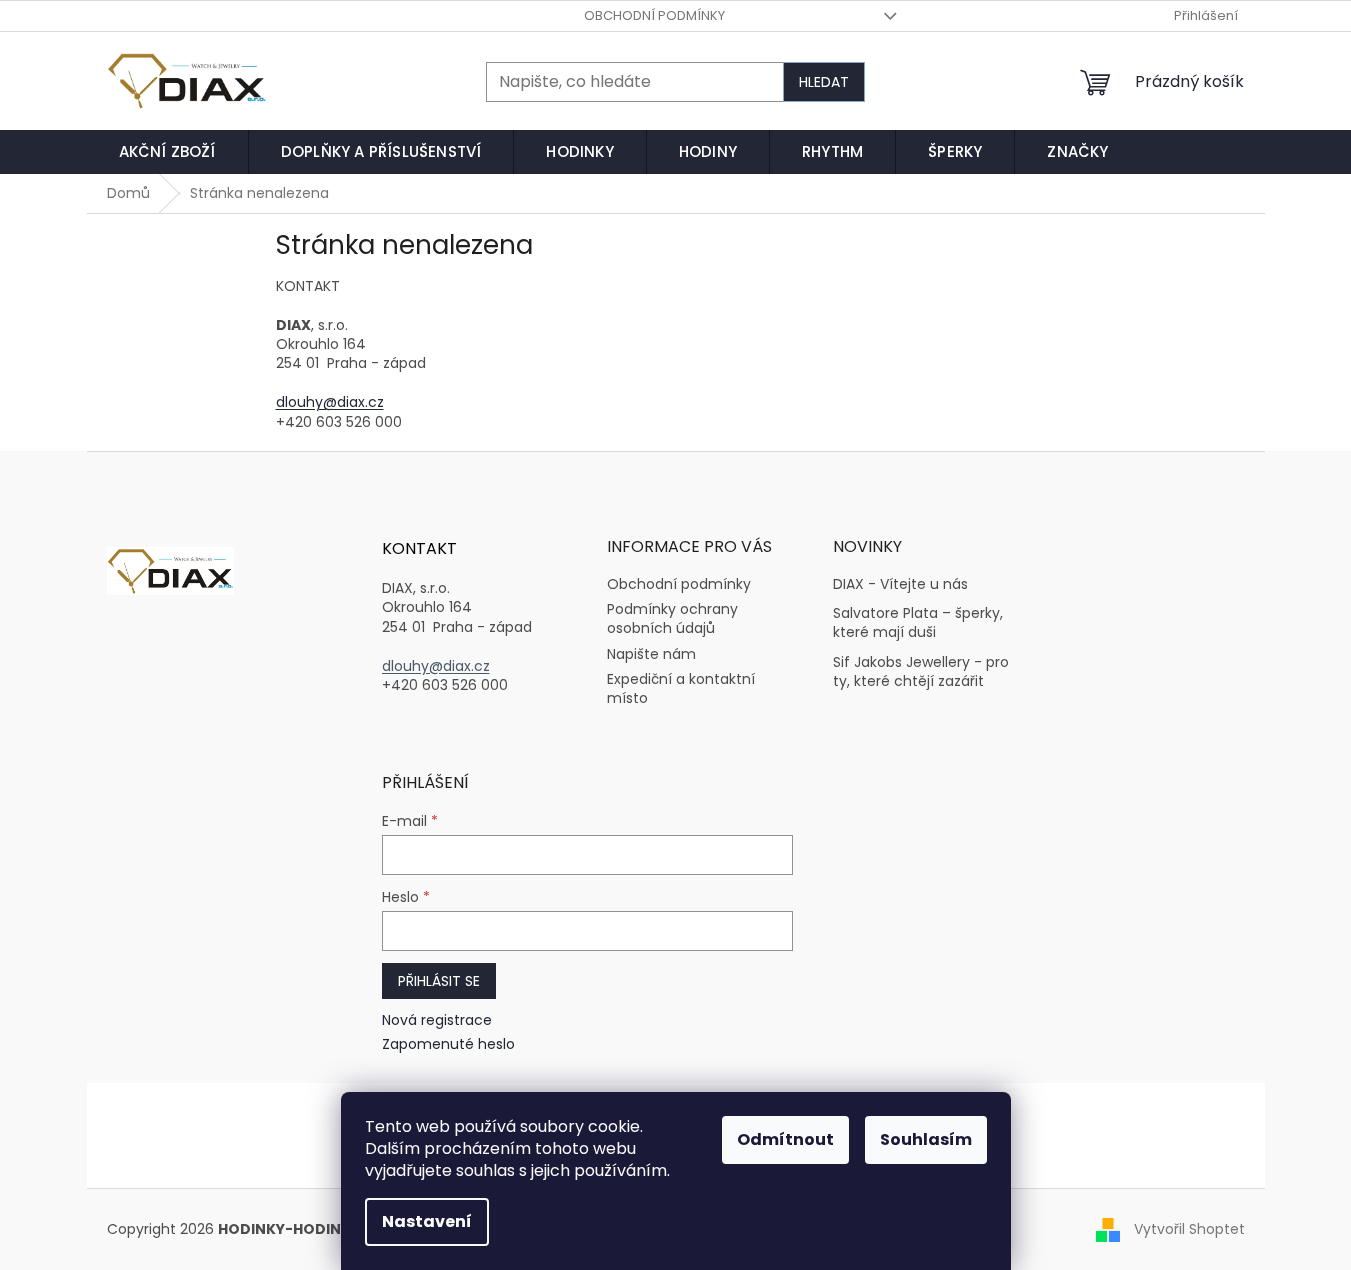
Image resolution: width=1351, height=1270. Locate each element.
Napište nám (651, 654)
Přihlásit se (439, 981)
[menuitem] (167, 152)
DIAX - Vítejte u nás (900, 584)
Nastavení (427, 1221)
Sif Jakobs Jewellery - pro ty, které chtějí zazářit (921, 672)
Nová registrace (437, 1020)
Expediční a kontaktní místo (681, 688)
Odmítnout (785, 1139)
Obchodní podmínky (654, 15)
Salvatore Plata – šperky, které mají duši (918, 623)
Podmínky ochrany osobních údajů (672, 618)
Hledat (824, 82)
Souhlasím (926, 1139)
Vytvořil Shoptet (1189, 1229)
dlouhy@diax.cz (330, 402)
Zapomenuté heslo (448, 1044)
